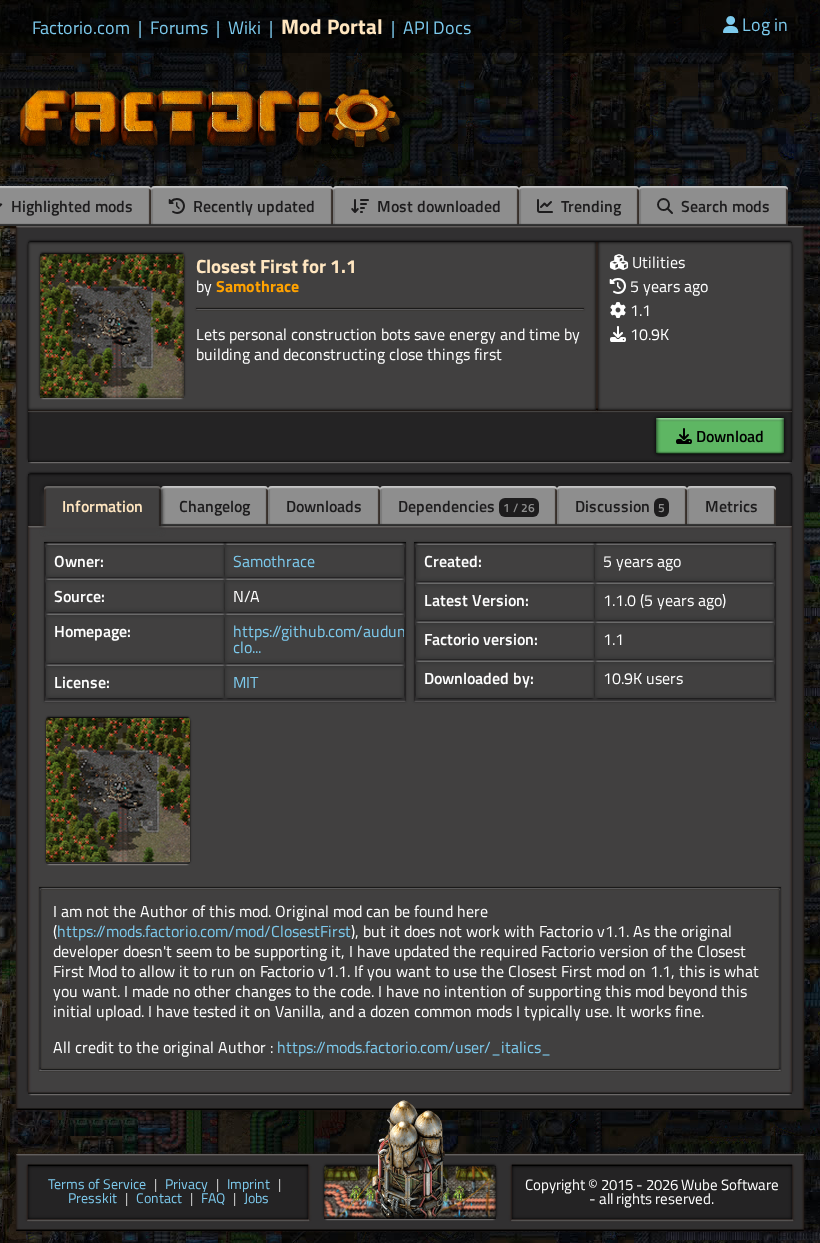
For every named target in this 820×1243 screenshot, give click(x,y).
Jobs (256, 1199)
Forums (179, 28)
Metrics (731, 506)
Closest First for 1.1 (276, 265)
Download (728, 436)
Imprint (248, 1185)
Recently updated (252, 206)
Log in (765, 24)
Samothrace (257, 286)
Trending (589, 206)
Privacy (186, 1185)
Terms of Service (97, 1185)
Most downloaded (437, 206)
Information (102, 506)
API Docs (437, 28)
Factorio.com (81, 28)
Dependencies (466, 506)
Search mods (723, 206)
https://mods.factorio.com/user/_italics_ (414, 1047)
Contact (159, 1199)
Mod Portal (332, 26)
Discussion (620, 506)
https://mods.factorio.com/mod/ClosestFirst (204, 931)
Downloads (324, 506)
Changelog (214, 506)
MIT (245, 682)
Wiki (244, 28)
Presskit (92, 1199)
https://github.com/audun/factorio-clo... (352, 639)
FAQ (213, 1199)
